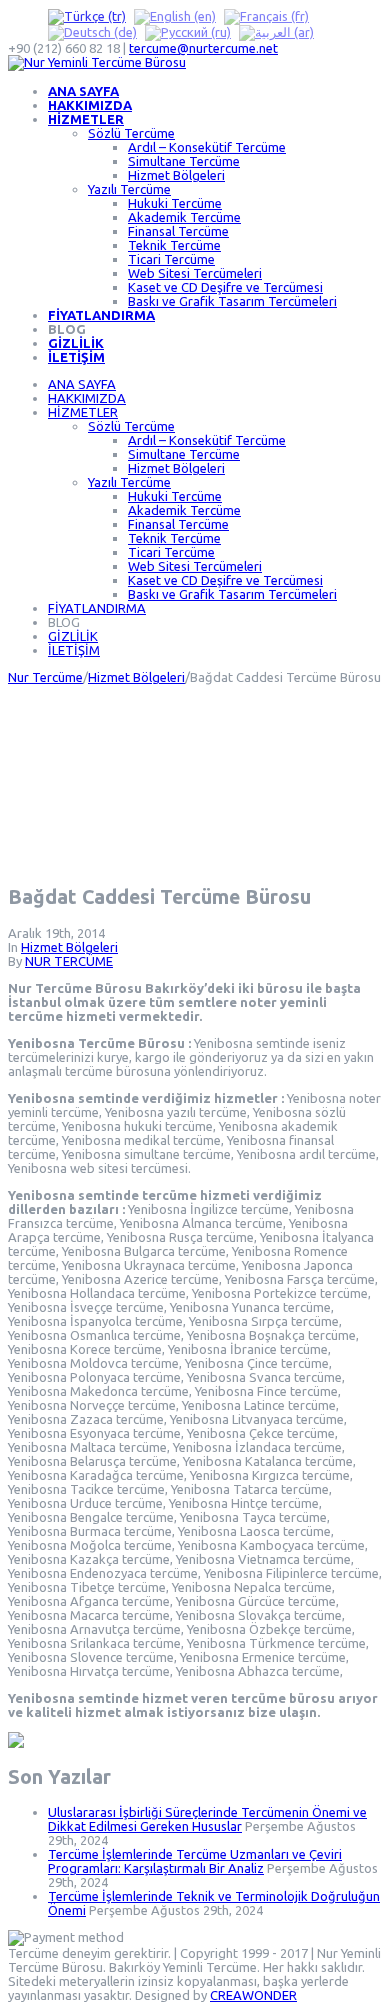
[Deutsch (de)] (92, 32)
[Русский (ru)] (188, 32)
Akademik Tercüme (184, 217)
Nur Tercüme (45, 677)
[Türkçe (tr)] (87, 15)
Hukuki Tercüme (175, 203)
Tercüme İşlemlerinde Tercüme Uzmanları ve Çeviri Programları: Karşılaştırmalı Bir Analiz (195, 1861)
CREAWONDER (253, 1995)
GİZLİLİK (76, 343)
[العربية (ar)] (276, 32)
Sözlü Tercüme (131, 133)
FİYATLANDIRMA (101, 315)
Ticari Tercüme (171, 259)
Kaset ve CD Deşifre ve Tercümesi (225, 287)
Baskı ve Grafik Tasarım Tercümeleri (232, 301)
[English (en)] (175, 15)
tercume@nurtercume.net (203, 48)
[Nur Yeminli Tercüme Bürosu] (97, 62)
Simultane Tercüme (184, 161)
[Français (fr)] (266, 15)
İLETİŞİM (76, 357)
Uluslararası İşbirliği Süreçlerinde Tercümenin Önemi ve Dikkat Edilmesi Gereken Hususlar (207, 1819)
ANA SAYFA (83, 91)
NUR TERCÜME (69, 961)
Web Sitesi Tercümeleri (195, 273)
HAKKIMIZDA (90, 105)
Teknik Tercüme (174, 245)
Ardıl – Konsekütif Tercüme (207, 147)
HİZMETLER (86, 119)
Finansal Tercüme (178, 231)
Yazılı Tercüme (129, 189)
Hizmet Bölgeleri (176, 175)
